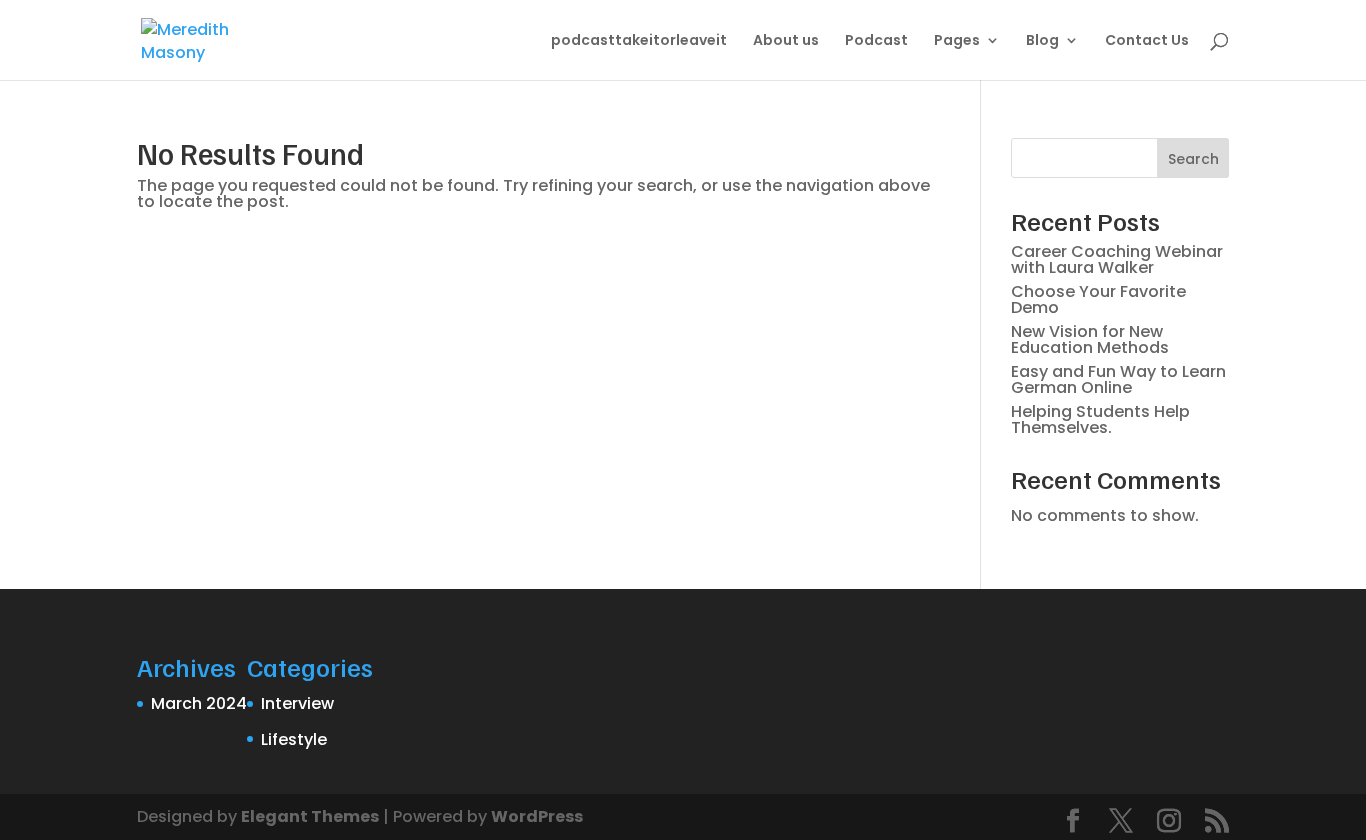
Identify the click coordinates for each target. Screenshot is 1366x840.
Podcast (876, 41)
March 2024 (199, 703)
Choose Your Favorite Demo (1098, 299)
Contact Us (1147, 41)
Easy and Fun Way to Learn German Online (1118, 379)
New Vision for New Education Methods (1090, 339)
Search (1193, 159)
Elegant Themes (310, 816)
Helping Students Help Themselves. (1100, 419)
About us (786, 41)
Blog (1042, 41)
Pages (957, 41)
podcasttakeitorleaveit (639, 41)
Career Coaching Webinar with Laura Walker (1117, 259)
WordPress (537, 816)
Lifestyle (294, 739)
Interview (297, 703)
